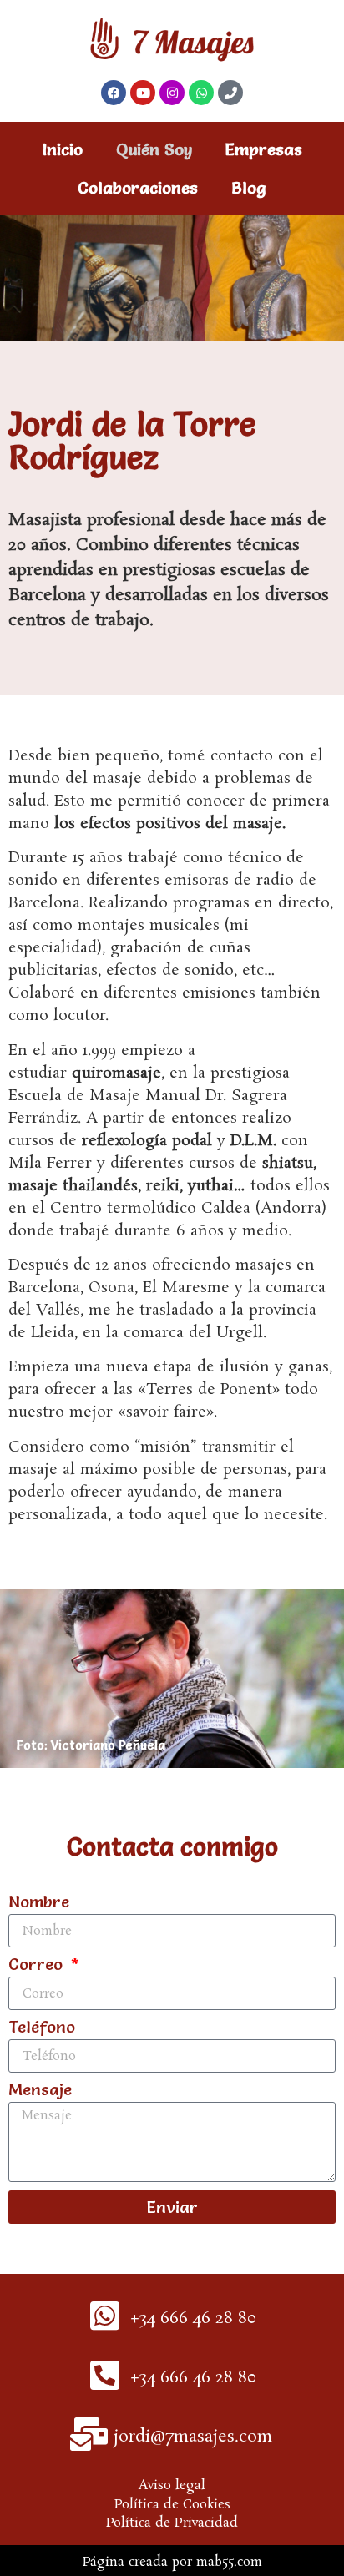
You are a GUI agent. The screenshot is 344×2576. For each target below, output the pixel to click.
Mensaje (40, 2090)
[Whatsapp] (201, 93)
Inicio (63, 149)
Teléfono (42, 2028)
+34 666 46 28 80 (193, 2318)
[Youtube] (143, 93)
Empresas (264, 149)
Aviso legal (172, 2485)
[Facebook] (114, 93)
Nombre (39, 1902)
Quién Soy (154, 149)
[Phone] (230, 93)
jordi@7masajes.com (193, 2437)
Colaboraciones (138, 188)
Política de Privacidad (172, 2523)
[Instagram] (172, 93)
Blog (249, 188)
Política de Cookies (172, 2505)
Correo (38, 1965)
